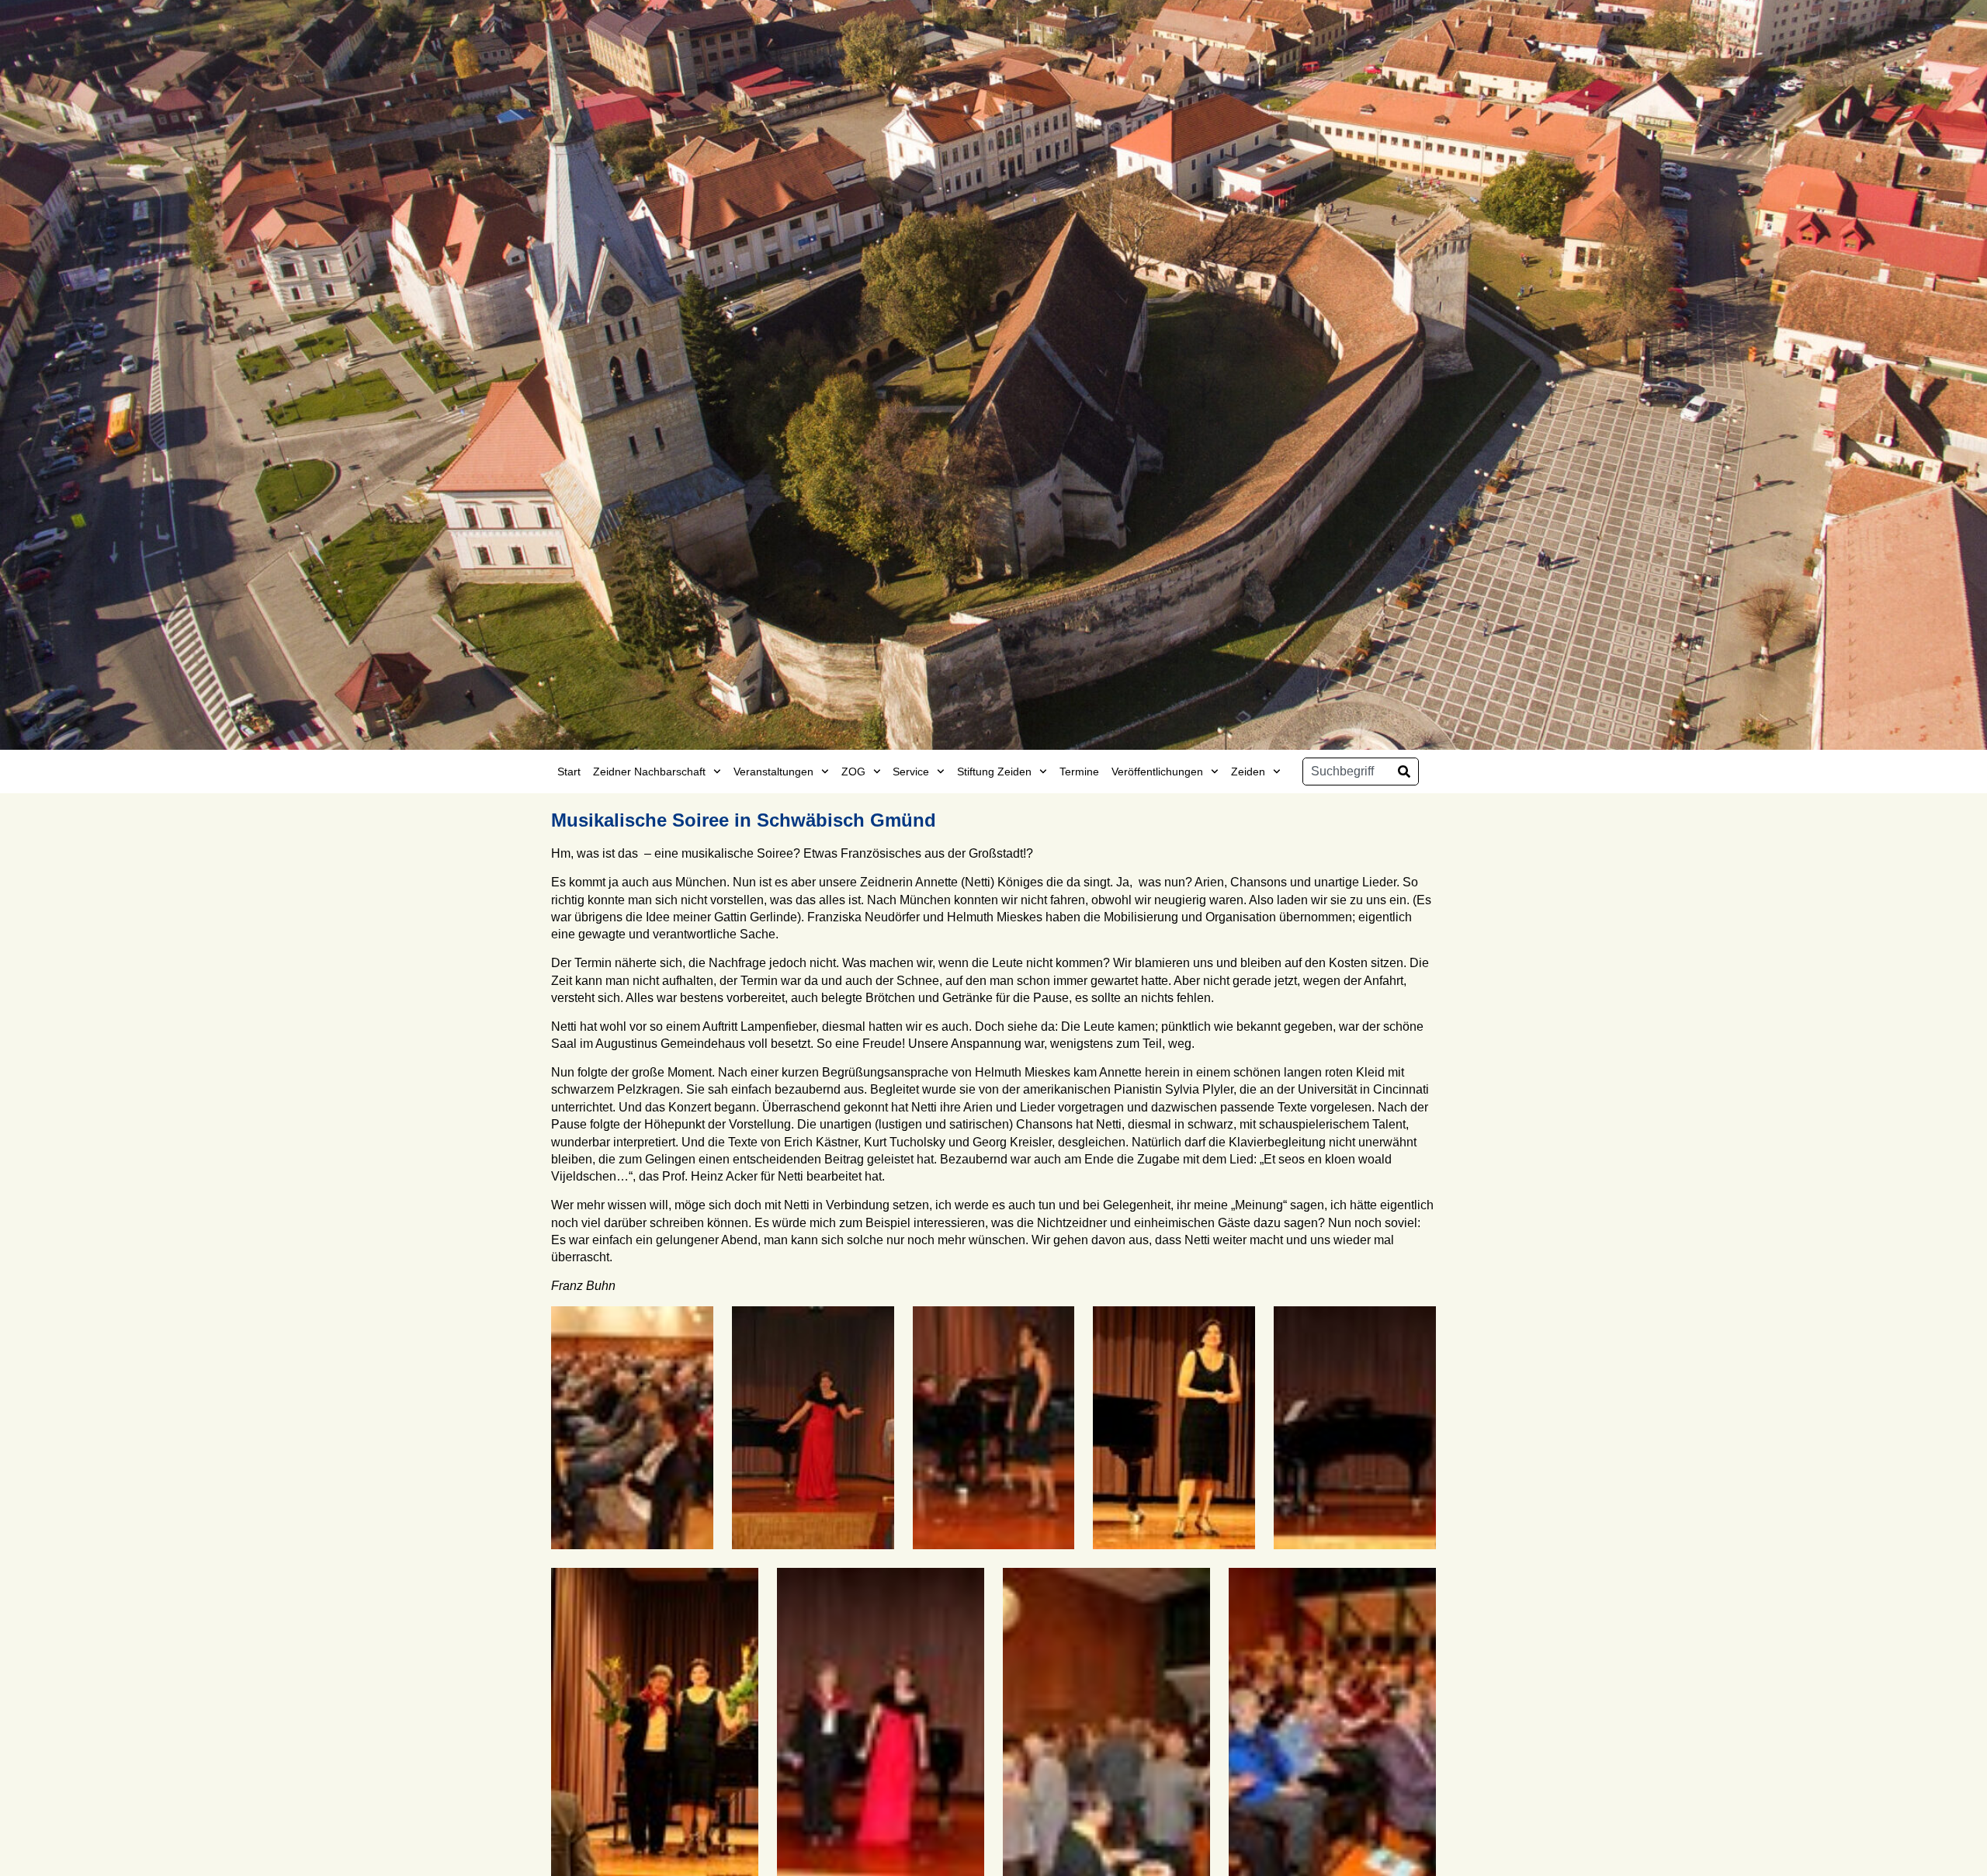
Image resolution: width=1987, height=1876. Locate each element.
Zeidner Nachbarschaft (649, 772)
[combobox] (1347, 772)
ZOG (853, 772)
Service (911, 772)
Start (569, 772)
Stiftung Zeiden (994, 772)
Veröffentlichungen (1157, 772)
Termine (1079, 772)
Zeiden (1248, 772)
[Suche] (1404, 772)
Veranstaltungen (773, 772)
